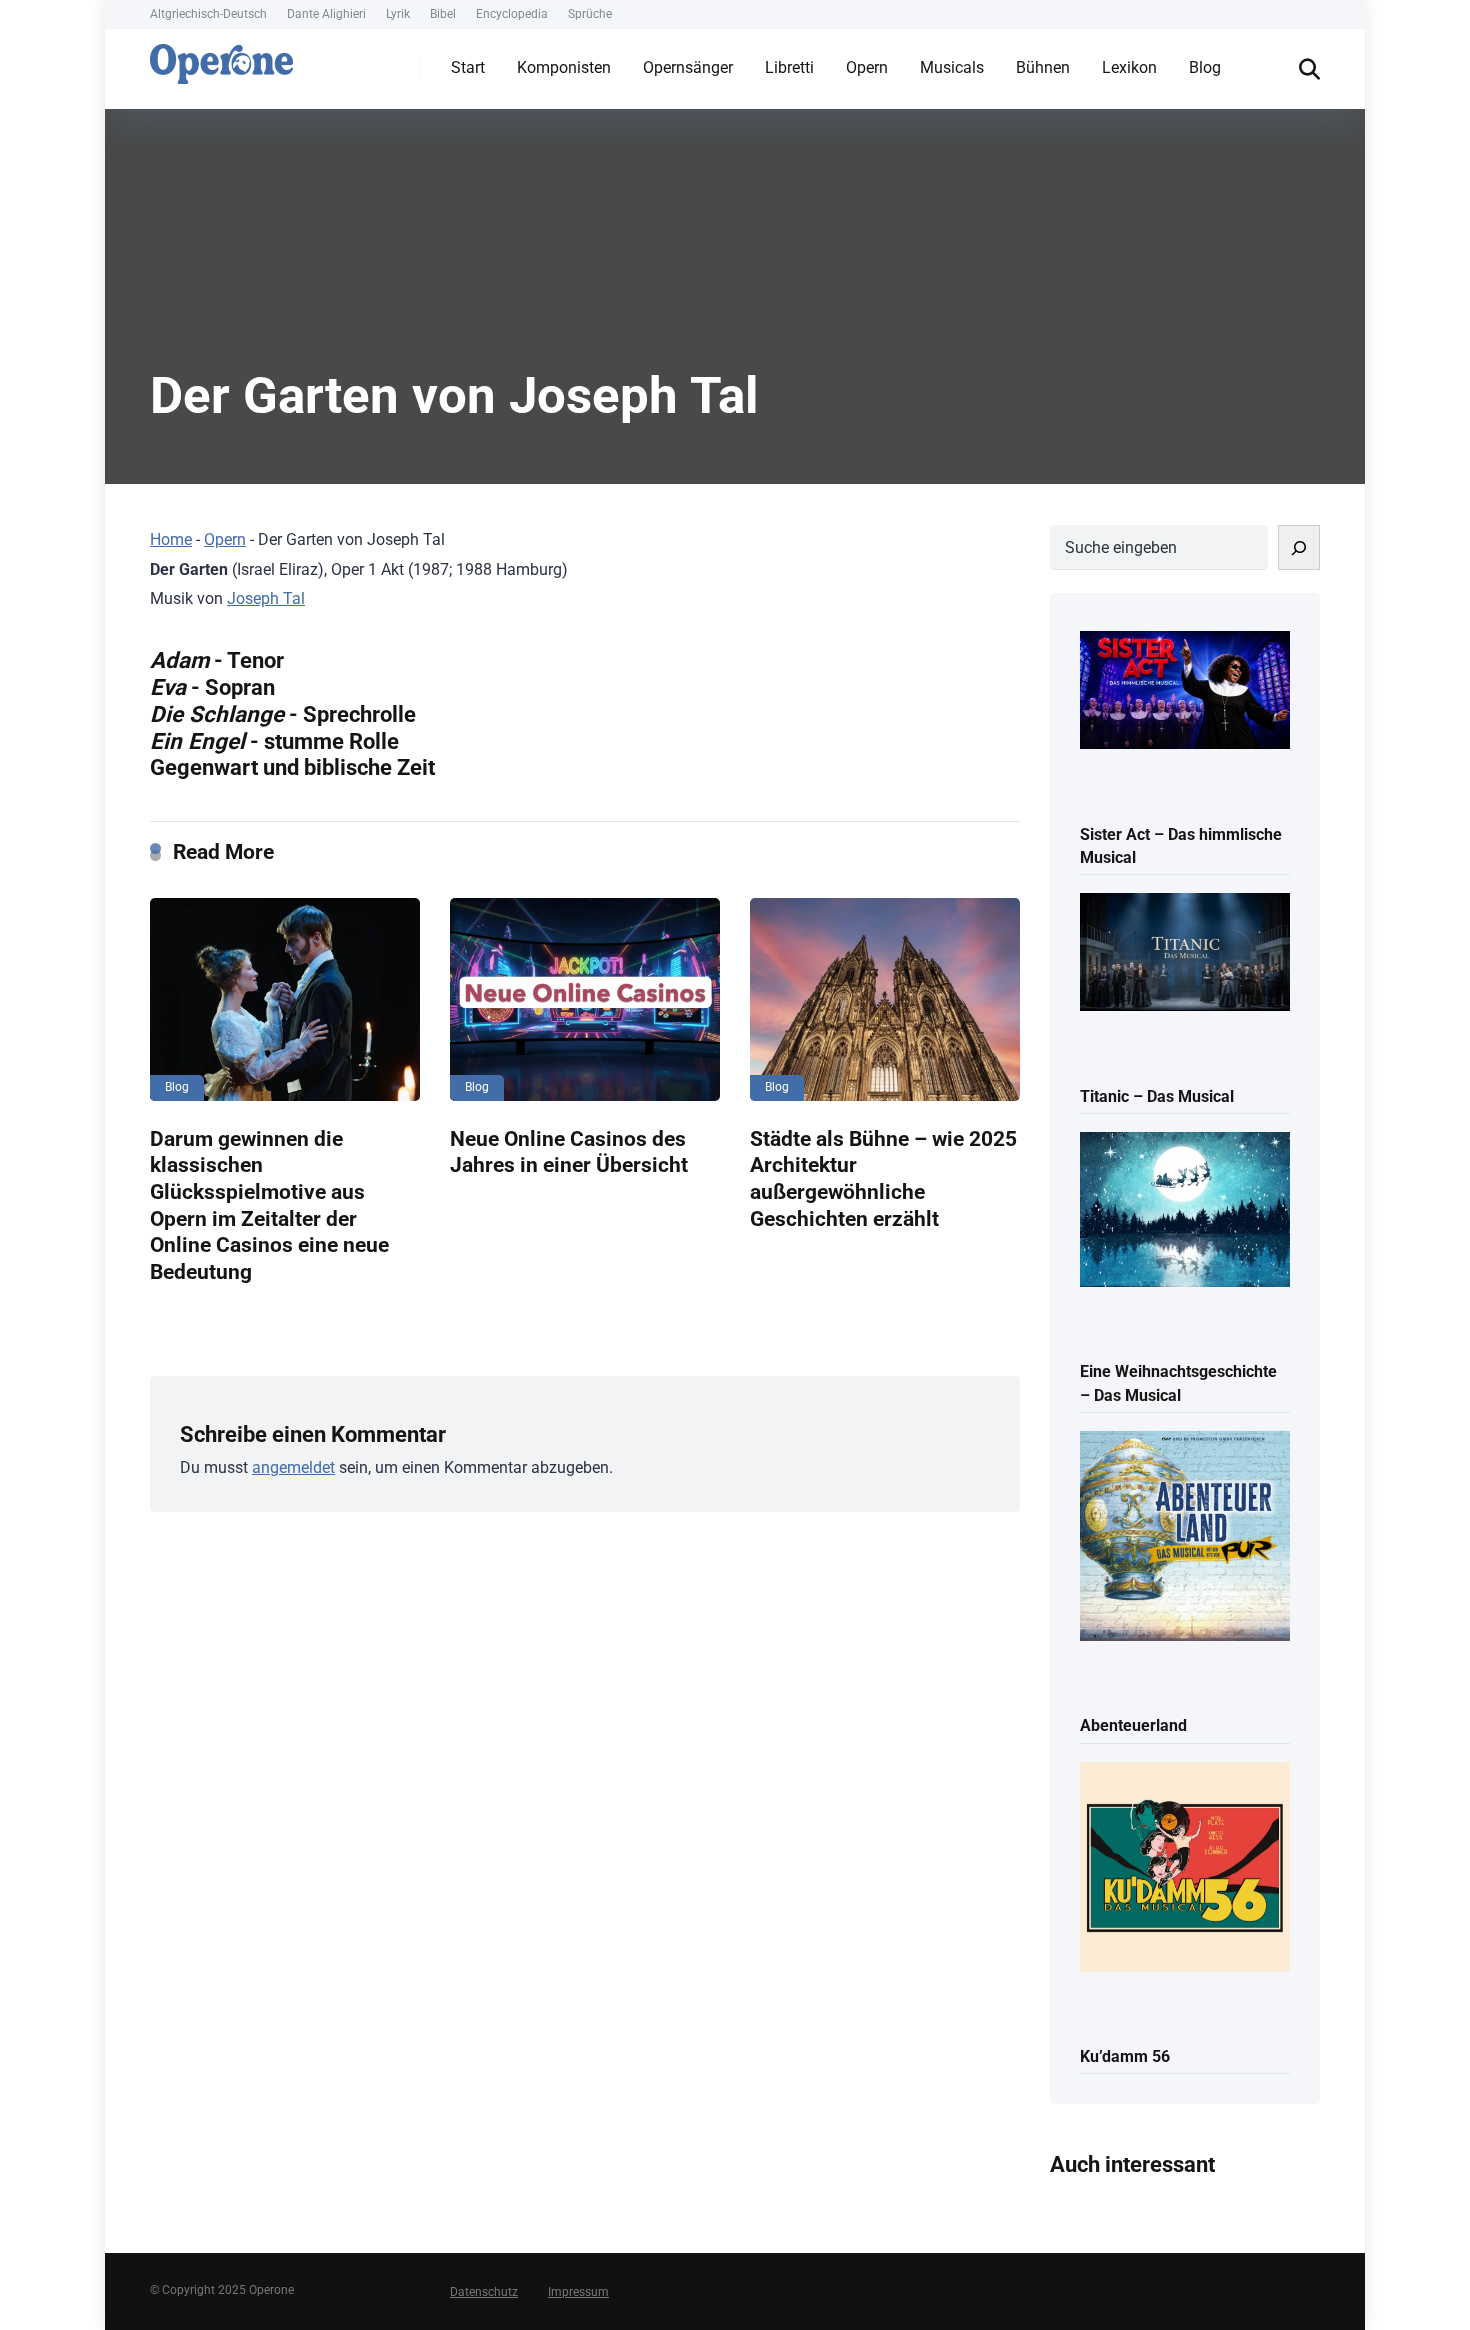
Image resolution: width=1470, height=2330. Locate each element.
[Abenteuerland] (1185, 1537)
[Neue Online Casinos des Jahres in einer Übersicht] (585, 999)
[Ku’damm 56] (1185, 1868)
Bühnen (1043, 67)
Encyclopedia (512, 14)
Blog (1205, 67)
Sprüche (590, 14)
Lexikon (1129, 67)
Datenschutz (484, 2292)
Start (468, 67)
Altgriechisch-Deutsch (208, 14)
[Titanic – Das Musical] (1185, 953)
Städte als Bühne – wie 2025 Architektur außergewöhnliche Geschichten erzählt (883, 1178)
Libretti (789, 67)
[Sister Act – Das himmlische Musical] (1185, 691)
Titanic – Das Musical (1157, 1096)
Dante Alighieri (326, 14)
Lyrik (398, 14)
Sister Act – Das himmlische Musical (1181, 846)
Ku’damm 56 (1125, 2056)
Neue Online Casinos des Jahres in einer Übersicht (569, 1152)
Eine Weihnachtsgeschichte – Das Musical (1178, 1383)
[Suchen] (1299, 547)
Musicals (952, 67)
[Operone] (221, 59)
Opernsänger (688, 67)
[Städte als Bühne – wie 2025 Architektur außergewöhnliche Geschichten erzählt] (885, 999)
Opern (867, 67)
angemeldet (293, 1467)
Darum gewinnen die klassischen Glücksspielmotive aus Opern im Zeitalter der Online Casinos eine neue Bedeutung (269, 1205)
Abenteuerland (1133, 1725)
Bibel (443, 14)
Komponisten (564, 67)
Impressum (578, 2292)
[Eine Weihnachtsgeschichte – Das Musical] (1185, 1211)
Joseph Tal (266, 598)
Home (171, 539)
